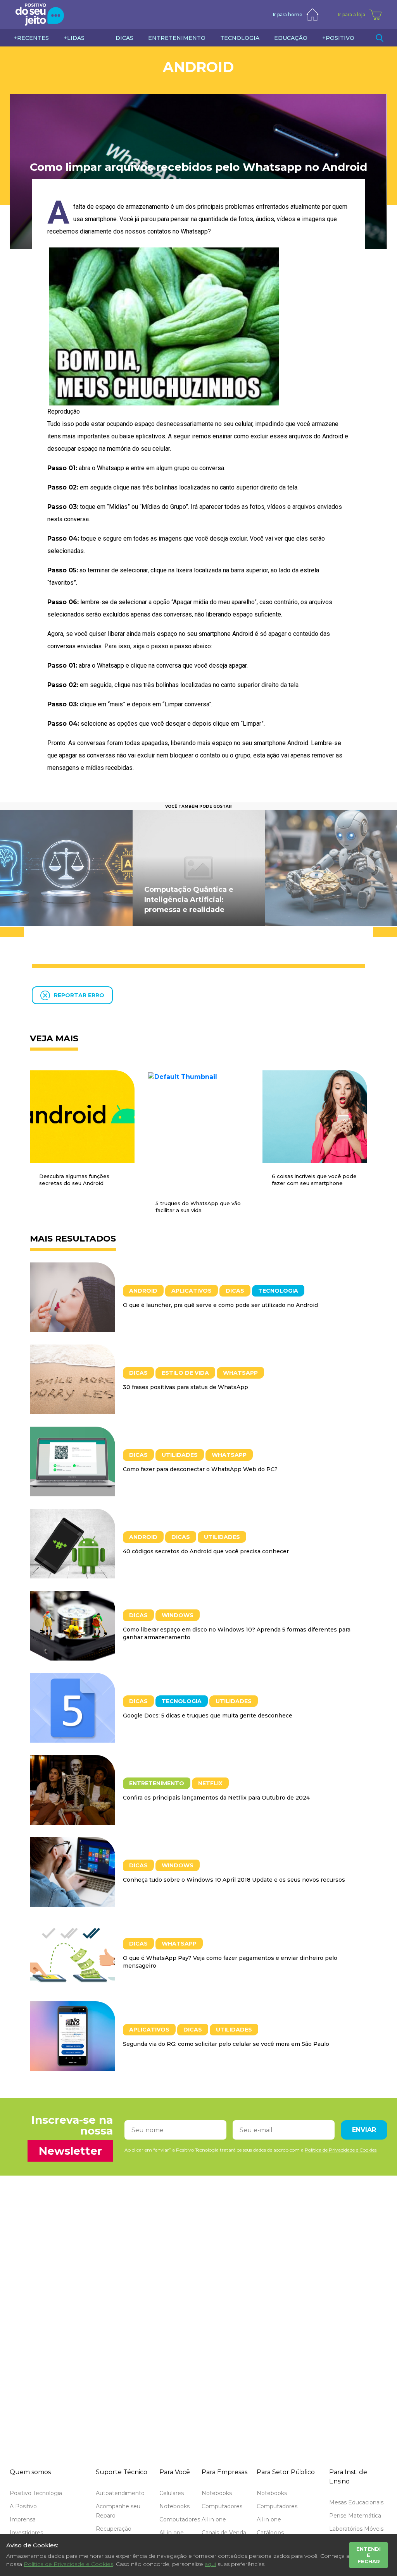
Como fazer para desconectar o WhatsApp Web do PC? (200, 1469)
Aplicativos (192, 1291)
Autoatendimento (120, 2493)
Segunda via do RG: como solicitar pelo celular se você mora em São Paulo (226, 2044)
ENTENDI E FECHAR (369, 2555)
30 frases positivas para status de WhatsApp (186, 1387)
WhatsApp (240, 1373)
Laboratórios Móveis (356, 2529)
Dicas (235, 1291)
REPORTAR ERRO (79, 995)
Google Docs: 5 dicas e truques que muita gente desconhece (208, 1716)
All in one (172, 2533)
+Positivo (338, 38)
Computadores (180, 2519)
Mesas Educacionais (356, 2502)
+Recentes (31, 38)
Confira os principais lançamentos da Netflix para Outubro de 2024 (216, 1798)
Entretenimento (157, 1783)
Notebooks (174, 2506)
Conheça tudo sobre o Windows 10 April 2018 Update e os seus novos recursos (234, 1880)
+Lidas (74, 38)
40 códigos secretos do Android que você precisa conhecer (206, 1551)
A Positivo (23, 2506)
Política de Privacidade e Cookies (68, 2564)
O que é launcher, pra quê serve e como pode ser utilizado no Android (220, 1305)
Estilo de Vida (185, 1373)
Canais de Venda (224, 2533)
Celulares (172, 2493)
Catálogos (270, 2533)
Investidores (26, 2533)
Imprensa (23, 2519)
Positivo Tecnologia (36, 2493)
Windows (178, 1615)
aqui (210, 2564)
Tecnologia (278, 1291)
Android (198, 67)
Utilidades (180, 1455)
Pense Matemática (355, 2516)
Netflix (210, 1783)
